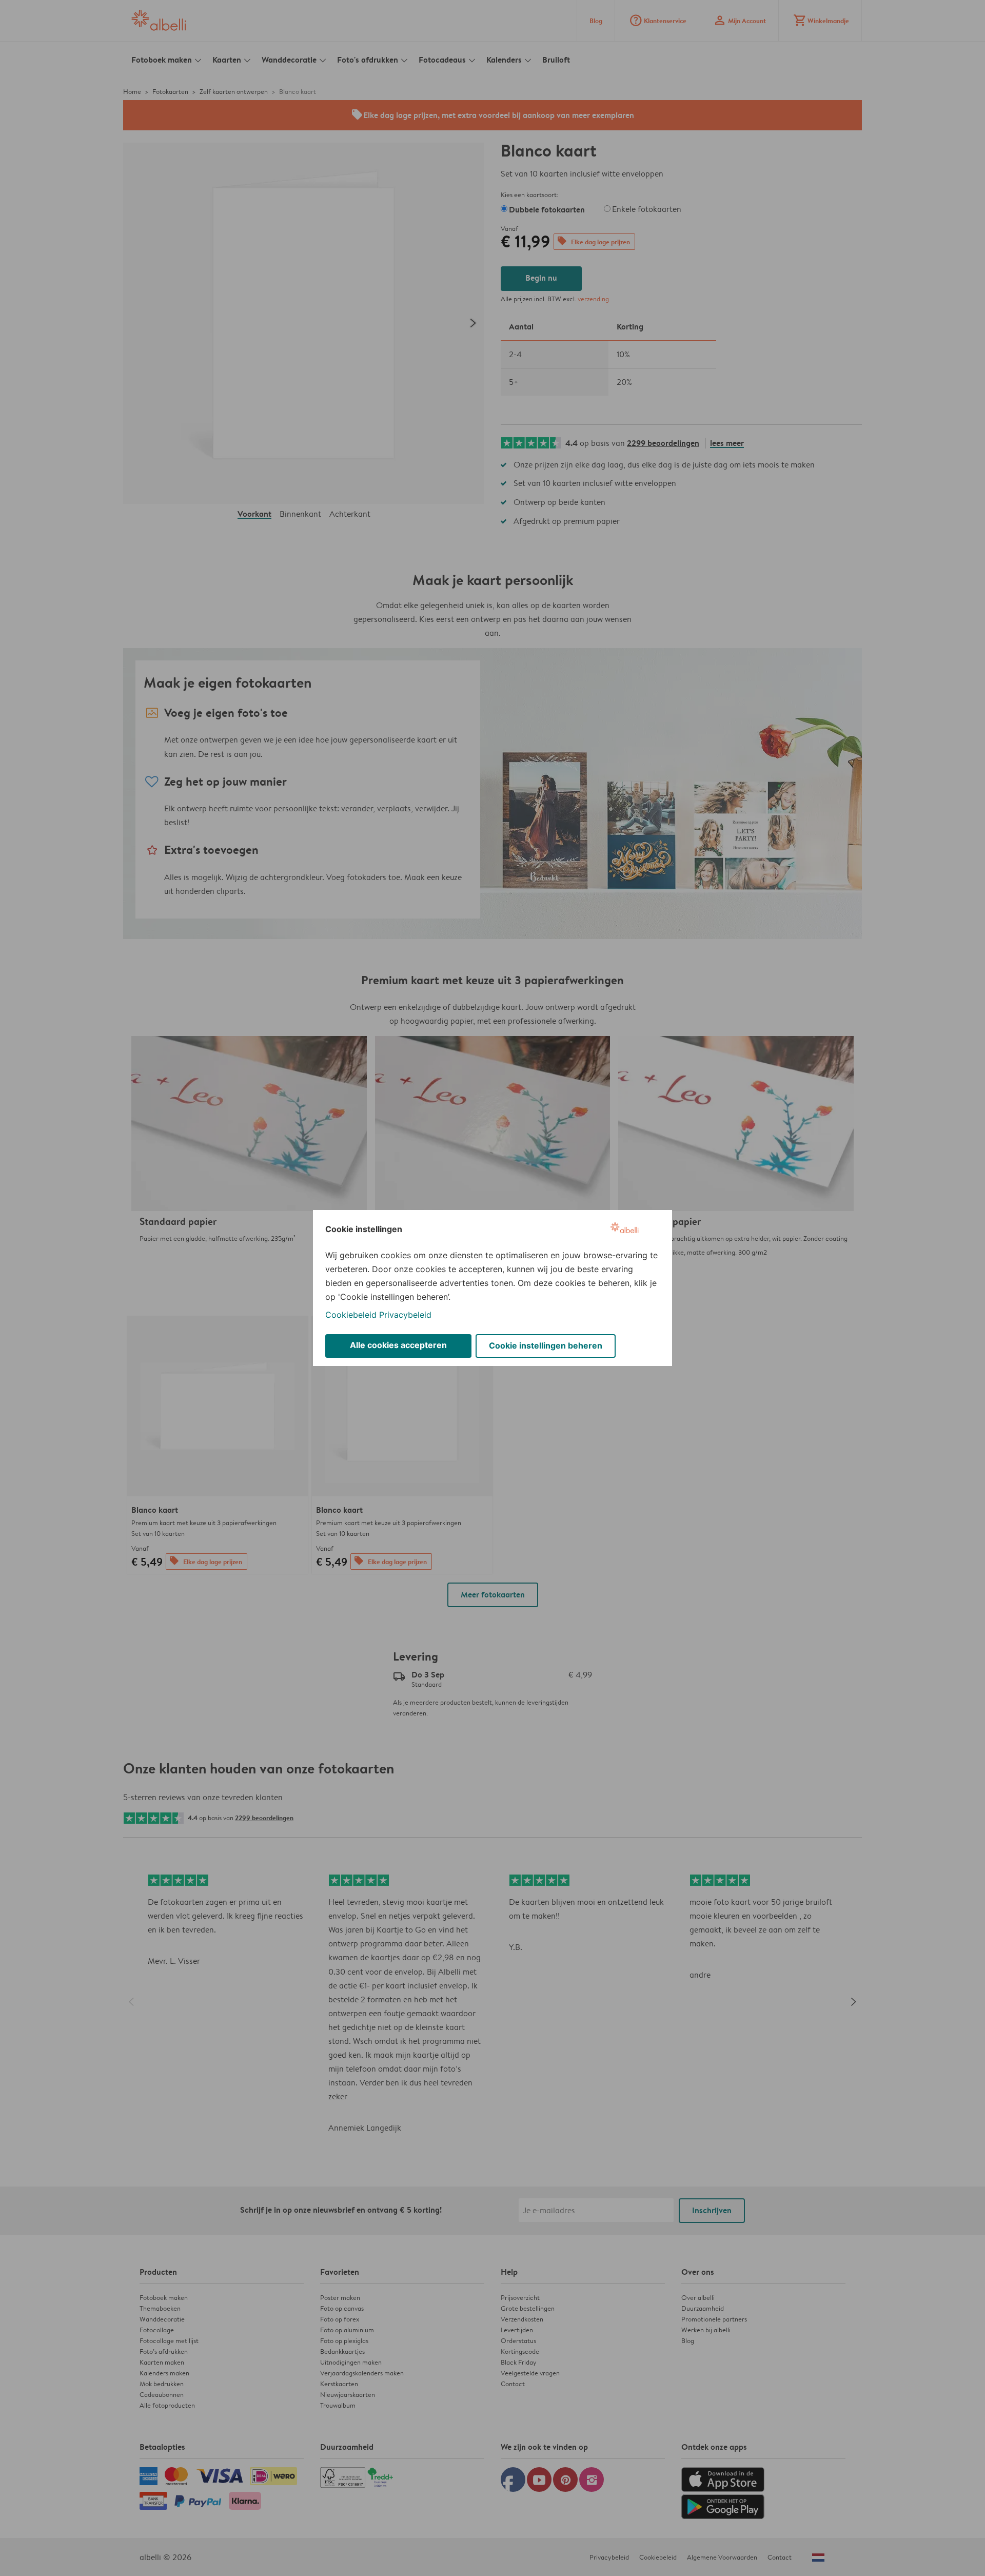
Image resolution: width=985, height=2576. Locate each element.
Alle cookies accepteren (398, 1345)
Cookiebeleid (351, 1315)
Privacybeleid (405, 1315)
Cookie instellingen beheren (546, 1345)
